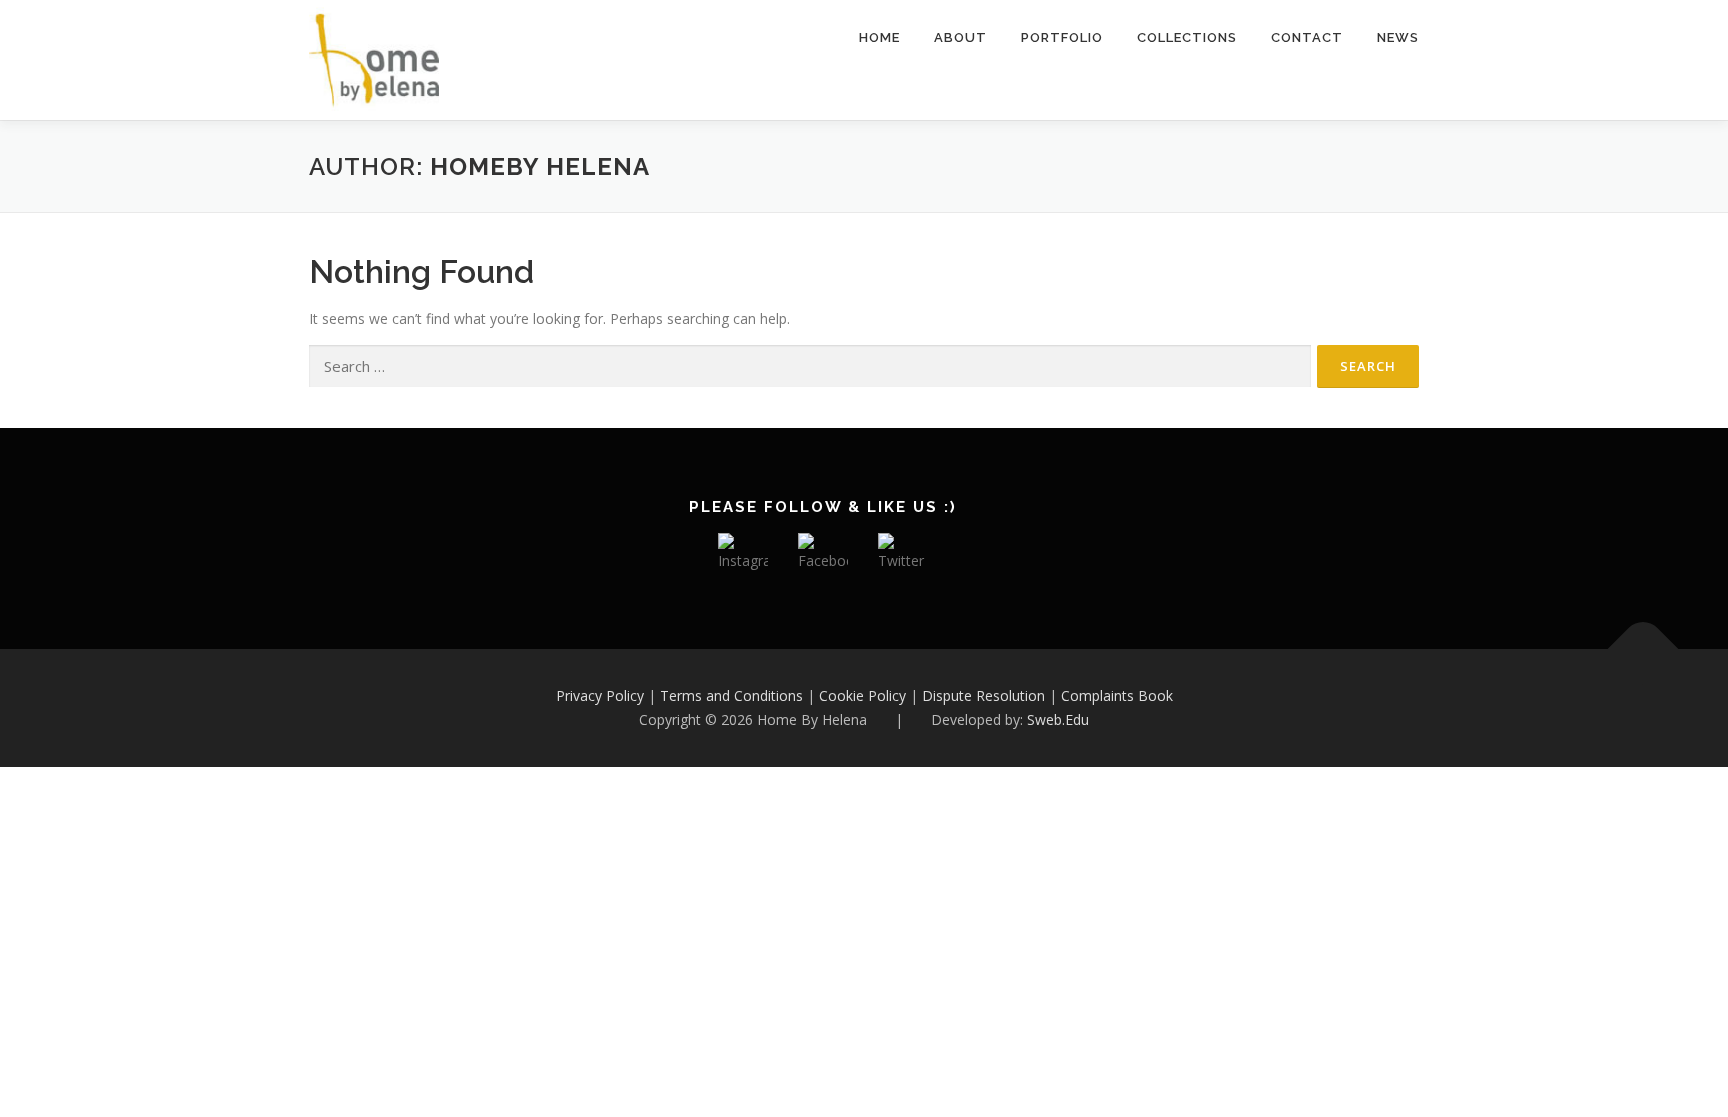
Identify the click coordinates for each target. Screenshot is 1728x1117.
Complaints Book (1117, 695)
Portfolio (1062, 37)
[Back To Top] (1643, 649)
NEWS (1398, 37)
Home (879, 37)
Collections (1187, 37)
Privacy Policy (600, 695)
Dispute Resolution (983, 695)
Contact (1307, 37)
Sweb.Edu (1058, 719)
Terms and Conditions (731, 695)
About (960, 37)
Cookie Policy (862, 695)
